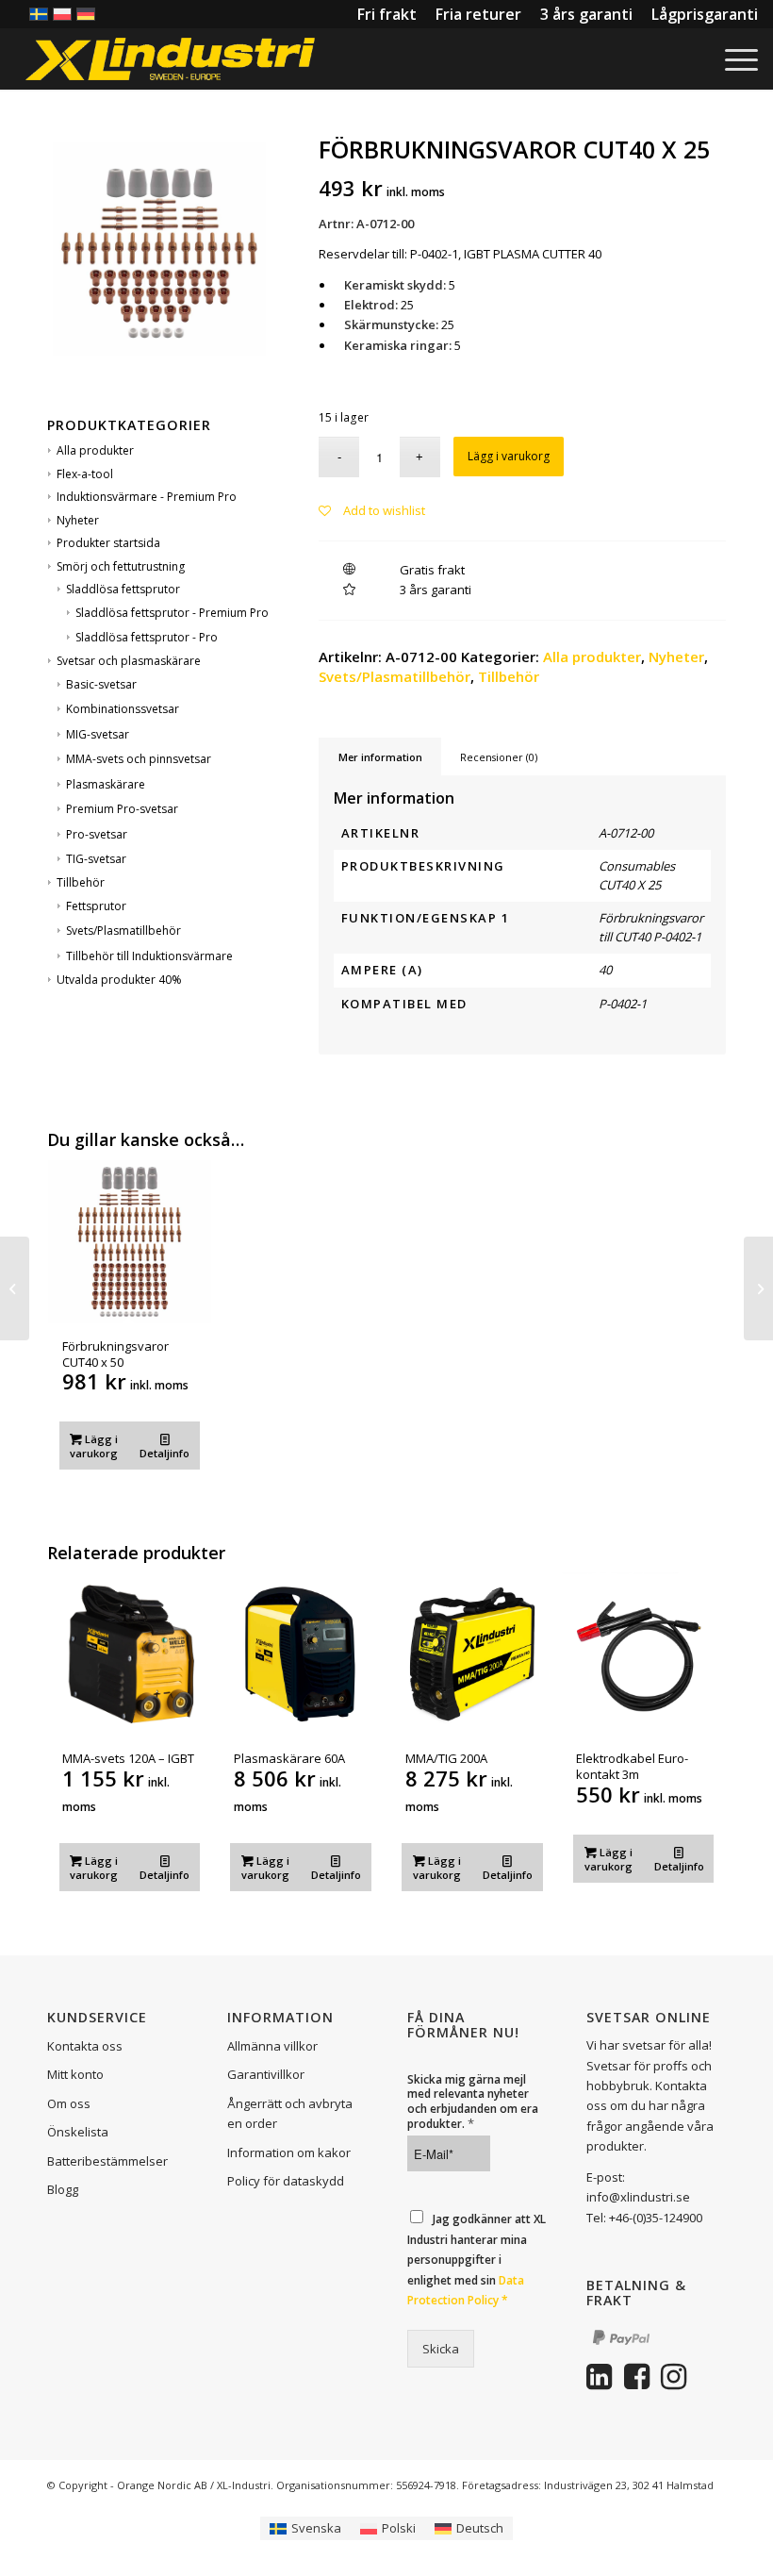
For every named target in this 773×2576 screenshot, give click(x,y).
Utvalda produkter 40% (119, 980)
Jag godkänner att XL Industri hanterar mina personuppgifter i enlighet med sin (477, 2260)
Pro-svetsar (97, 834)
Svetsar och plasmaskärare (129, 661)
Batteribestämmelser (107, 2161)
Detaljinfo (164, 1453)
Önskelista (78, 2132)
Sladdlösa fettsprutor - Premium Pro (172, 613)
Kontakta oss (85, 2046)
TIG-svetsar (96, 859)
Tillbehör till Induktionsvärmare (149, 956)
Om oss (69, 2103)
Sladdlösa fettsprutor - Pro (147, 637)
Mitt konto (75, 2074)
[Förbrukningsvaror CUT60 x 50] (758, 1288)
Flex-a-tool (85, 474)
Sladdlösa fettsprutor (123, 589)
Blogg (63, 2189)
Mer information (380, 757)
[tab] (380, 757)
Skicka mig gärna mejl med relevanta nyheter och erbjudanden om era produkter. (473, 2102)
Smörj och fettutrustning (121, 566)
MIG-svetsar (98, 734)
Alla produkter (95, 450)
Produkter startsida (108, 543)
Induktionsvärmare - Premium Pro (147, 497)
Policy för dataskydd (286, 2181)
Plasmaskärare (106, 784)
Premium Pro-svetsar (122, 809)
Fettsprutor (96, 906)
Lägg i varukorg (509, 456)
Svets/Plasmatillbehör (123, 931)
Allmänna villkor (272, 2046)
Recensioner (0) (499, 757)
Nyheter (78, 520)
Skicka (441, 2349)
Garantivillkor (266, 2074)
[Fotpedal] (15, 1288)
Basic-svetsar (101, 684)
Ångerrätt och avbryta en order (290, 2113)
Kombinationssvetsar (123, 709)
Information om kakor (289, 2152)
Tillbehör (81, 882)
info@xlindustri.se (638, 2197)
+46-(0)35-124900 (656, 2218)
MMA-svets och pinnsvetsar (139, 759)
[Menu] (737, 59)
